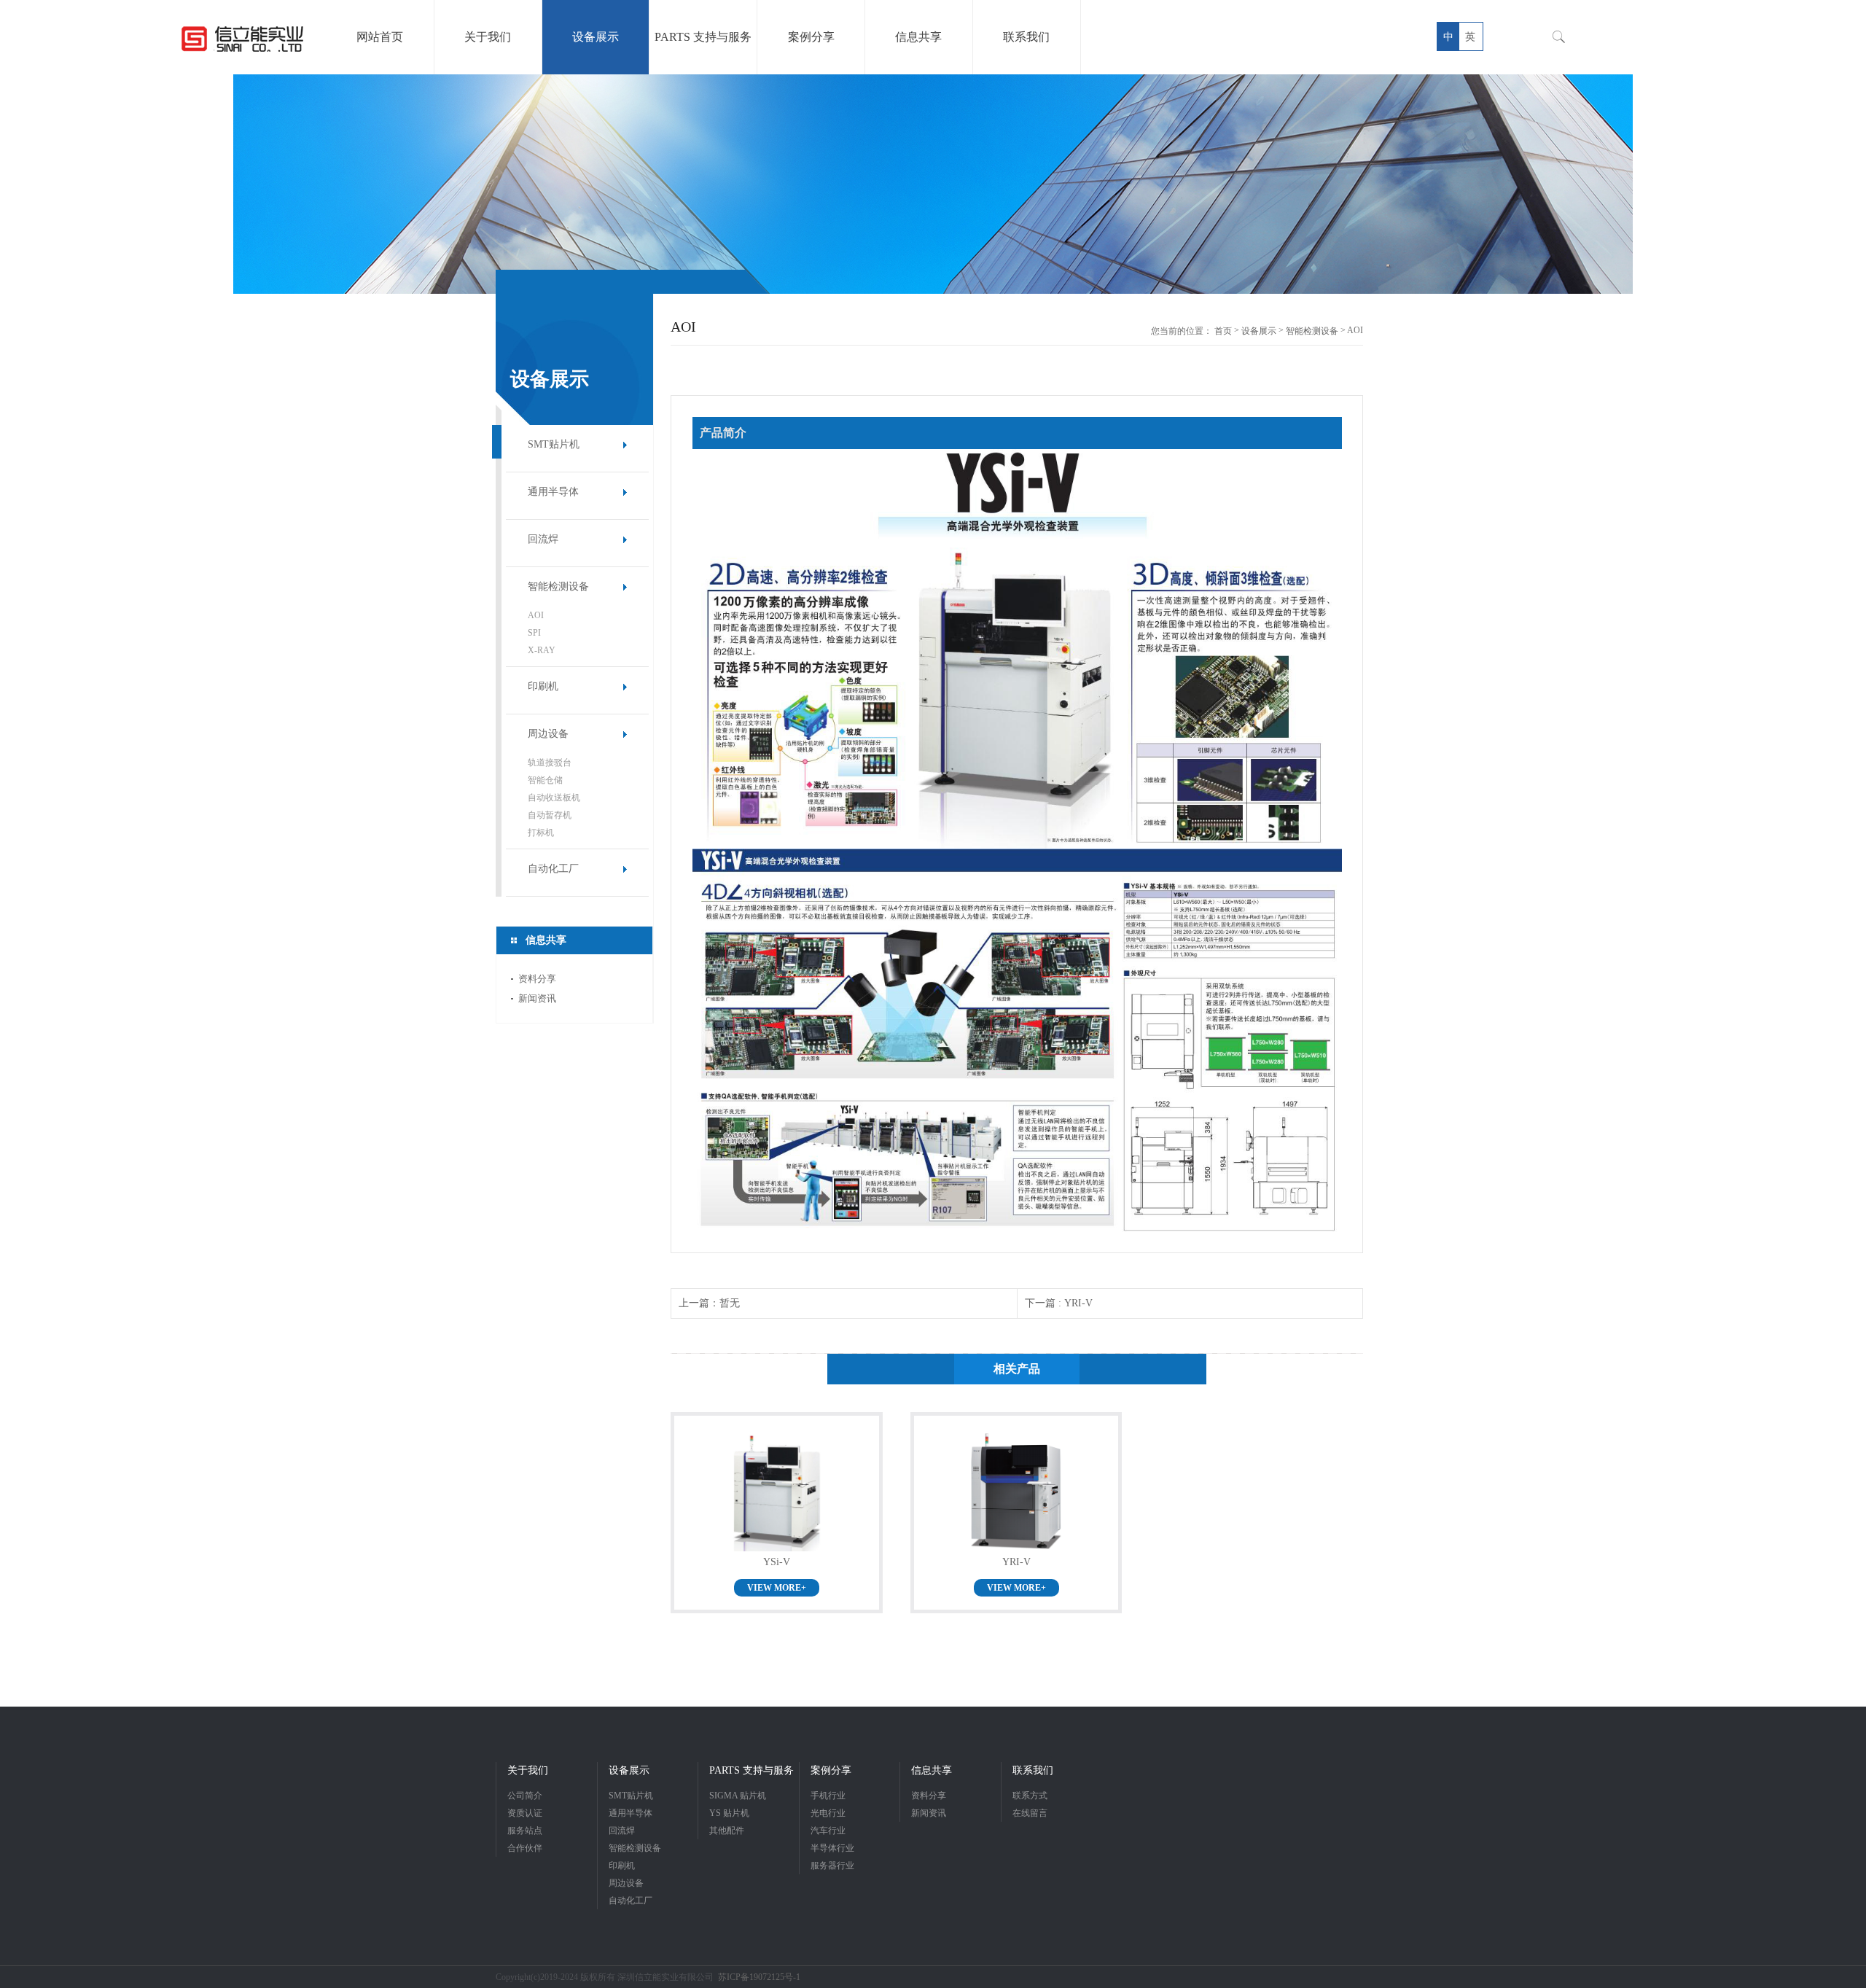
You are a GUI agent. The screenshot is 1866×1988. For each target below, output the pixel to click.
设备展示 (1259, 331)
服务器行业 (832, 1866)
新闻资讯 (537, 998)
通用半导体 (553, 492)
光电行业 (828, 1813)
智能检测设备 (558, 586)
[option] (933, 184)
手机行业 (828, 1796)
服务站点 (525, 1831)
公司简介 (525, 1796)
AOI (536, 615)
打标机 (541, 833)
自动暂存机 (550, 815)
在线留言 (1030, 1813)
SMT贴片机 (554, 444)
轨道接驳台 (550, 763)
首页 (1223, 331)
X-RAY (542, 650)
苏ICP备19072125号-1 (759, 1977)
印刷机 (543, 686)
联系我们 (1033, 1770)
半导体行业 (832, 1848)
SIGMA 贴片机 (738, 1796)
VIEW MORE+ (777, 1588)
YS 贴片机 (729, 1813)
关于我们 (528, 1770)
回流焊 (543, 539)
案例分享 (831, 1770)
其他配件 (727, 1831)
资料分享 (537, 979)
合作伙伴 (525, 1848)
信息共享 (932, 1770)
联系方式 (1030, 1796)
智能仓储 (545, 780)
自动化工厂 (553, 869)
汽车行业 (828, 1831)
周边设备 (548, 734)
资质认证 (525, 1813)
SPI (534, 633)
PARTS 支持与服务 (752, 1770)
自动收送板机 (554, 798)
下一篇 (1059, 1303)
